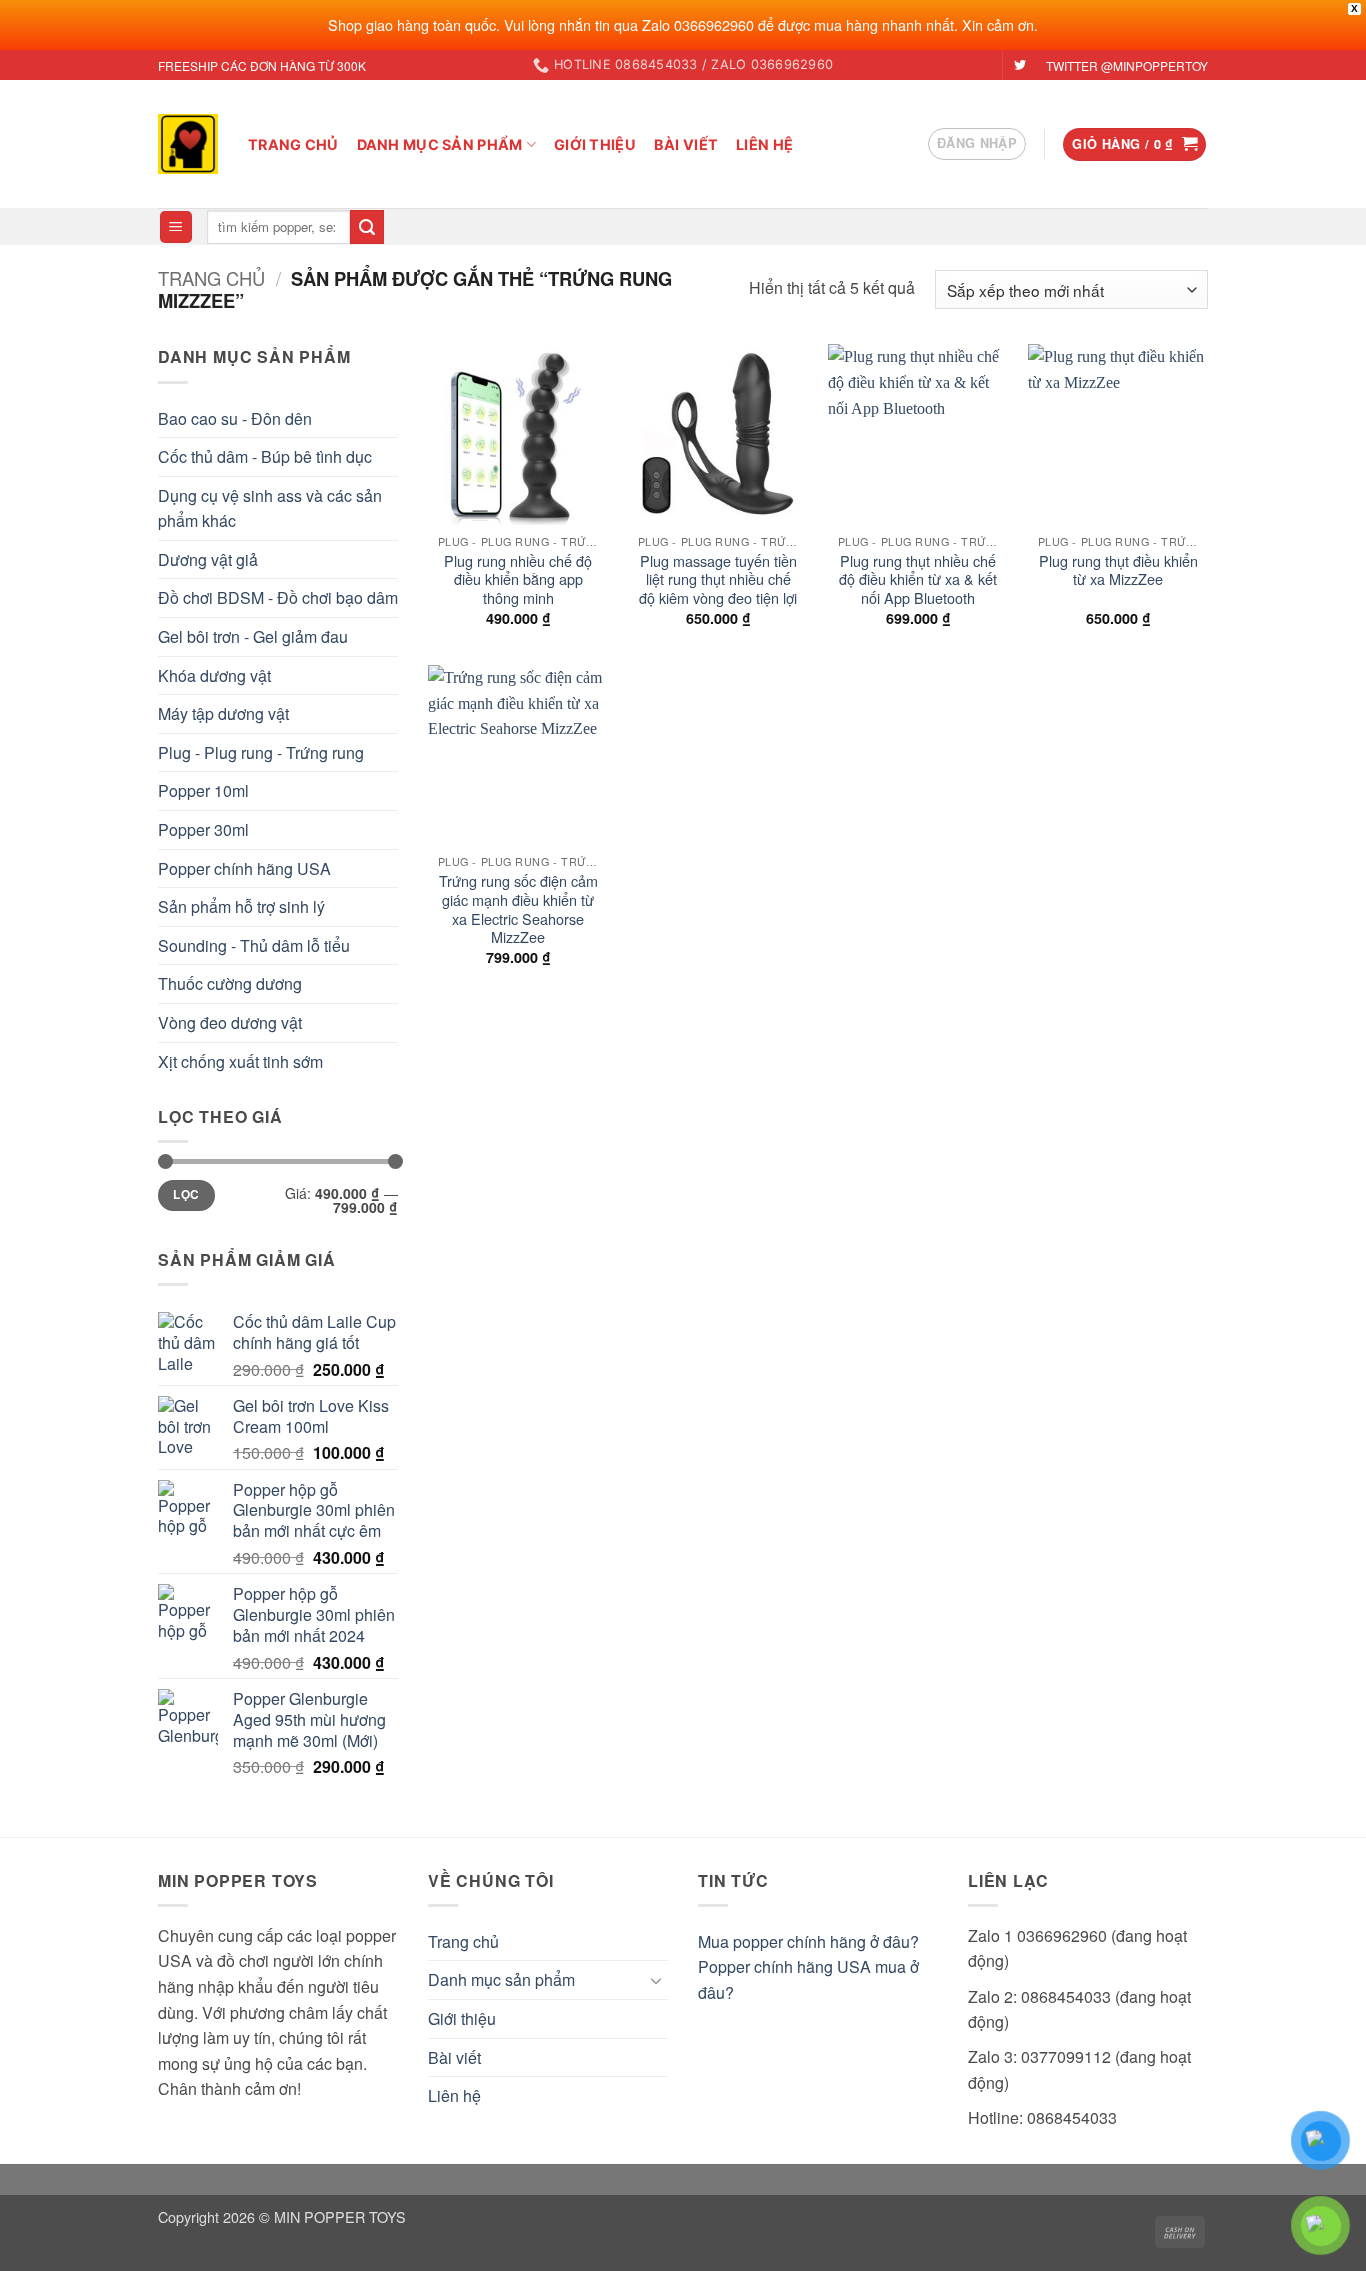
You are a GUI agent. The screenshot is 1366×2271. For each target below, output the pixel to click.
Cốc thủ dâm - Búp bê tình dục (265, 456)
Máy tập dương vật (223, 713)
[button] (977, 144)
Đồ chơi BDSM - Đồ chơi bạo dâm (278, 597)
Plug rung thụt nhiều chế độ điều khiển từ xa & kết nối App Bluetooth (918, 580)
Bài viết (686, 144)
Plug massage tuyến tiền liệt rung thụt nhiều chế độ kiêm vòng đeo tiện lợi (718, 580)
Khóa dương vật (214, 675)
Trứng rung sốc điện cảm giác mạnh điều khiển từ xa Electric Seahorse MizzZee (518, 909)
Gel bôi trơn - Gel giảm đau (253, 636)
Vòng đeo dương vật (230, 1022)
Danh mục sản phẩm (440, 144)
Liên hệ (764, 144)
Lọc (186, 1194)
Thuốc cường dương (230, 983)
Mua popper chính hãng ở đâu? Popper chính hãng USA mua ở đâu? (808, 1967)
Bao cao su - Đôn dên (235, 418)
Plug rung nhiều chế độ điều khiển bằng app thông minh (518, 580)
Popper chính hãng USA (244, 868)
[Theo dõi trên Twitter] (1020, 66)
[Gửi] (367, 227)
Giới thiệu (595, 144)
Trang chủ (293, 144)
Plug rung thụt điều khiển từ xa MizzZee (1118, 570)
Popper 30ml (203, 829)
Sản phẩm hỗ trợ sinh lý (241, 906)
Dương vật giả (208, 559)
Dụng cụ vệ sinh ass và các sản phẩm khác (270, 508)
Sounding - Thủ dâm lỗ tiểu (254, 945)
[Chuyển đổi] (656, 1980)
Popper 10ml (203, 790)
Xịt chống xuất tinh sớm (240, 1061)
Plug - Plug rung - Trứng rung (261, 752)
